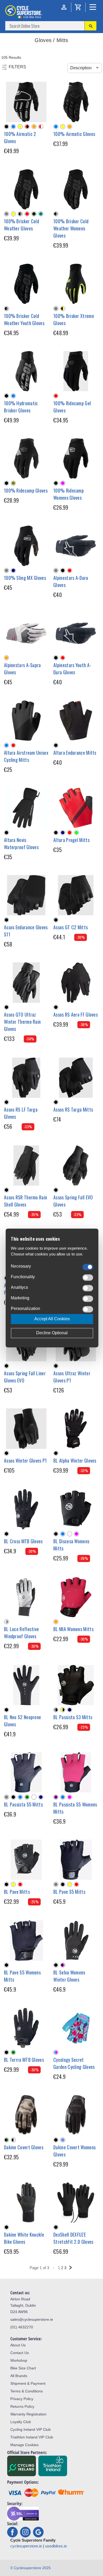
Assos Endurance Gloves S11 (26, 931)
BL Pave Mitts (17, 1892)
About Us (18, 2345)
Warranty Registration (28, 2414)
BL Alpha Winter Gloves (75, 1460)
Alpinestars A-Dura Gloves (71, 581)
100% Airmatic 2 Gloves (20, 137)
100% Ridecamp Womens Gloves (69, 494)
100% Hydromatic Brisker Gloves (21, 407)
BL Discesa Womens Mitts (71, 1545)
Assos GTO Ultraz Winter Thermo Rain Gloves (22, 1022)
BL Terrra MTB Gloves (24, 2060)
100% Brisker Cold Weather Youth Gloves (24, 319)
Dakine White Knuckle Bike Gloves (24, 2238)
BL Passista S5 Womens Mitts (75, 1808)
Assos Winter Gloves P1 (25, 1460)
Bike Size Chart (23, 2368)
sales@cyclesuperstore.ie (32, 2319)
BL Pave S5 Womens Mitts (22, 1976)
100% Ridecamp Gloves (26, 490)
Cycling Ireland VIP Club (31, 2429)
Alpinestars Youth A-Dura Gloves (72, 669)
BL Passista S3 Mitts (73, 1717)
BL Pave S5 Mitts (69, 1892)
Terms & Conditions (27, 2391)
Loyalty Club (21, 2422)
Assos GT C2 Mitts (71, 927)
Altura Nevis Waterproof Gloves (21, 843)
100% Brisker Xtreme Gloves (74, 319)
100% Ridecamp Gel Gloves (72, 407)
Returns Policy (22, 2406)
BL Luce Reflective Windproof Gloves (21, 1633)
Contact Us (20, 2353)
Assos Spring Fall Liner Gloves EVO (25, 1377)
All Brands (19, 2376)
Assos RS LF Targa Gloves (21, 1113)
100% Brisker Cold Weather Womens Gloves (71, 228)
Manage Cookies (24, 2445)
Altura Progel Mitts (71, 840)
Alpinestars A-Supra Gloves (22, 669)
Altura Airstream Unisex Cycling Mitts (26, 756)
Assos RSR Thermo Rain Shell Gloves (25, 1201)
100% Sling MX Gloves (25, 578)
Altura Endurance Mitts (75, 753)
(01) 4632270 (22, 2327)
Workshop (19, 2360)
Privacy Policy (22, 2399)
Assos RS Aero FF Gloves (76, 1014)
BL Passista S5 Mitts (23, 1804)
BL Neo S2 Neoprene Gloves (22, 1721)
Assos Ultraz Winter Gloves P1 (72, 1377)
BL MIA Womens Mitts (73, 1629)
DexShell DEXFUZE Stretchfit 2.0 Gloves (73, 2238)
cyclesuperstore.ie (26, 2546)
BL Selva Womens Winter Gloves (69, 1976)
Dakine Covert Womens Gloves (74, 2151)
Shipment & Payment (28, 2383)
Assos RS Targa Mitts (73, 1109)
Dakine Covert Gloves (24, 2147)
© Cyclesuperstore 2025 (31, 2568)
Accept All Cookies (52, 1319)
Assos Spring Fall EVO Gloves (73, 1201)
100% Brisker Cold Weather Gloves (22, 225)
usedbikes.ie (56, 2546)
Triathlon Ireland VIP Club (32, 2437)
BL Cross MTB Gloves (23, 1541)
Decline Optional (52, 1333)
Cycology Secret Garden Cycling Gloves (74, 2063)
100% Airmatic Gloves (74, 134)
